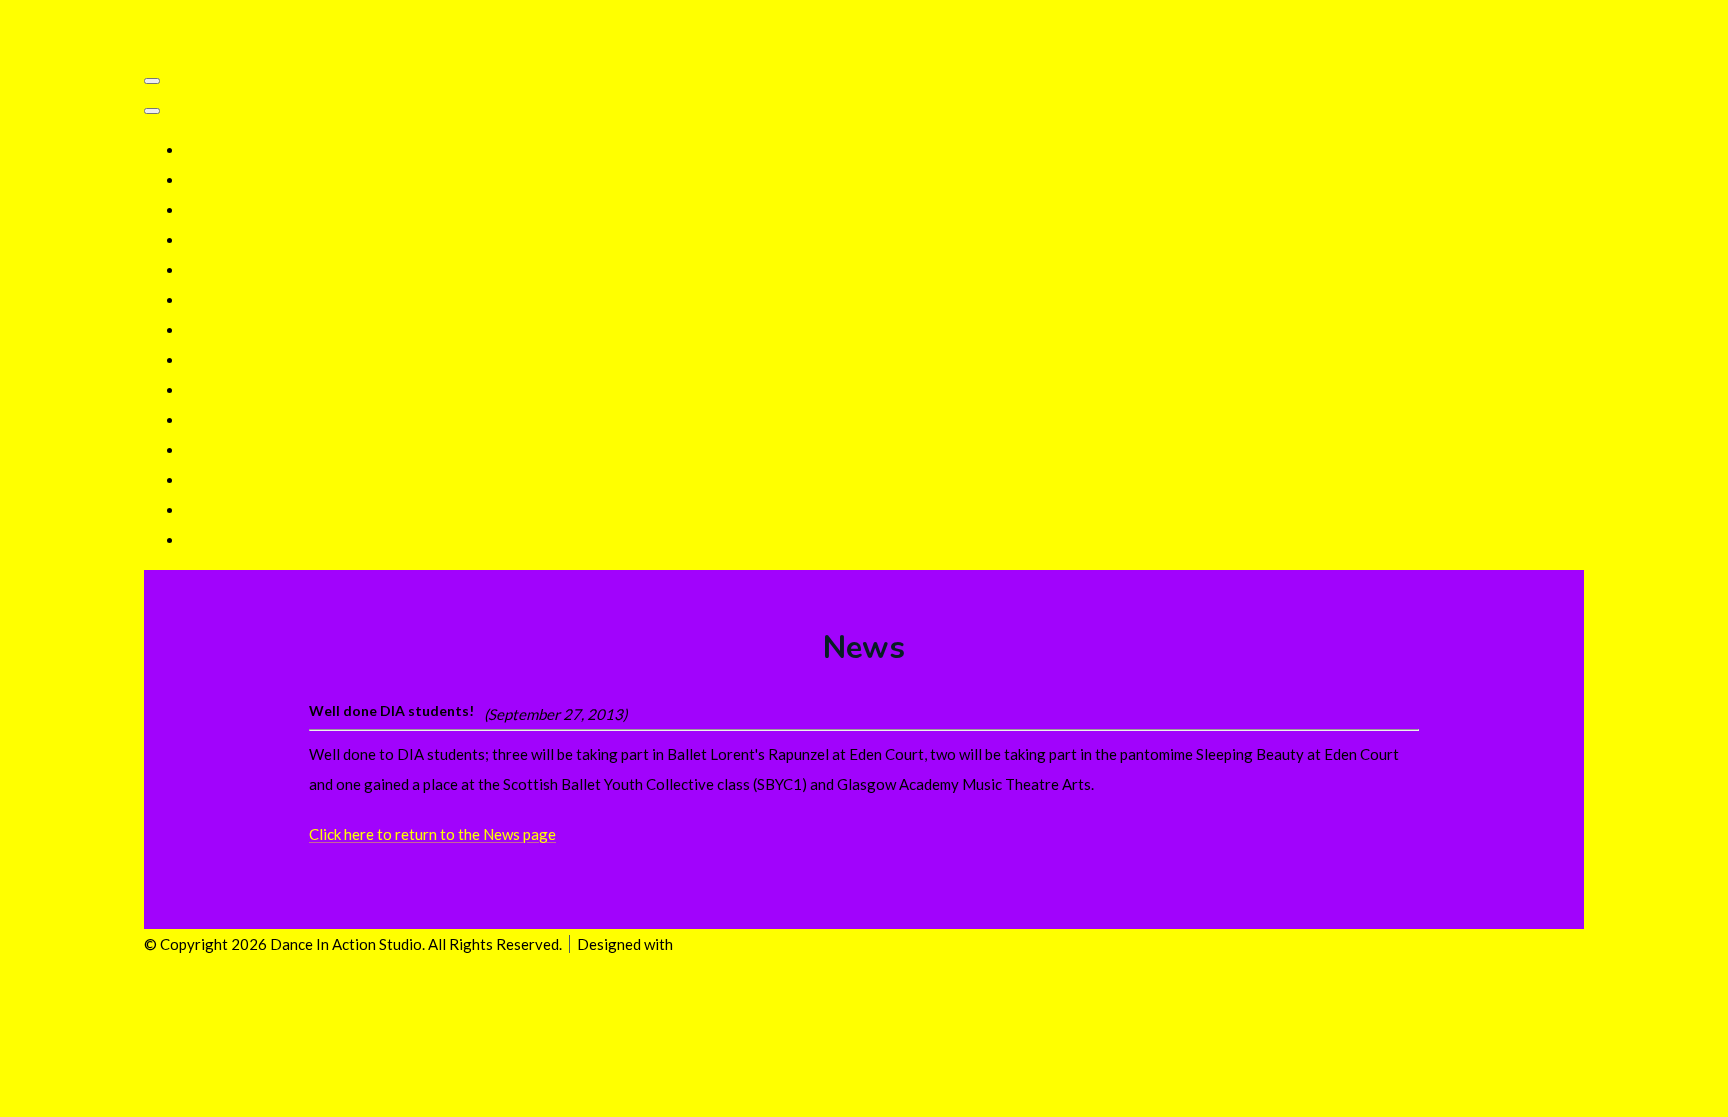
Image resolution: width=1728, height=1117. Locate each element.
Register (213, 360)
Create (699, 944)
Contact (211, 420)
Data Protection (239, 270)
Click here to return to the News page (432, 834)
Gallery (208, 300)
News (202, 450)
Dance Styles (227, 330)
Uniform (211, 390)
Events (207, 480)
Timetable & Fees (241, 210)
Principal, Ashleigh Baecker (274, 240)
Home (203, 150)
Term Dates (222, 180)
